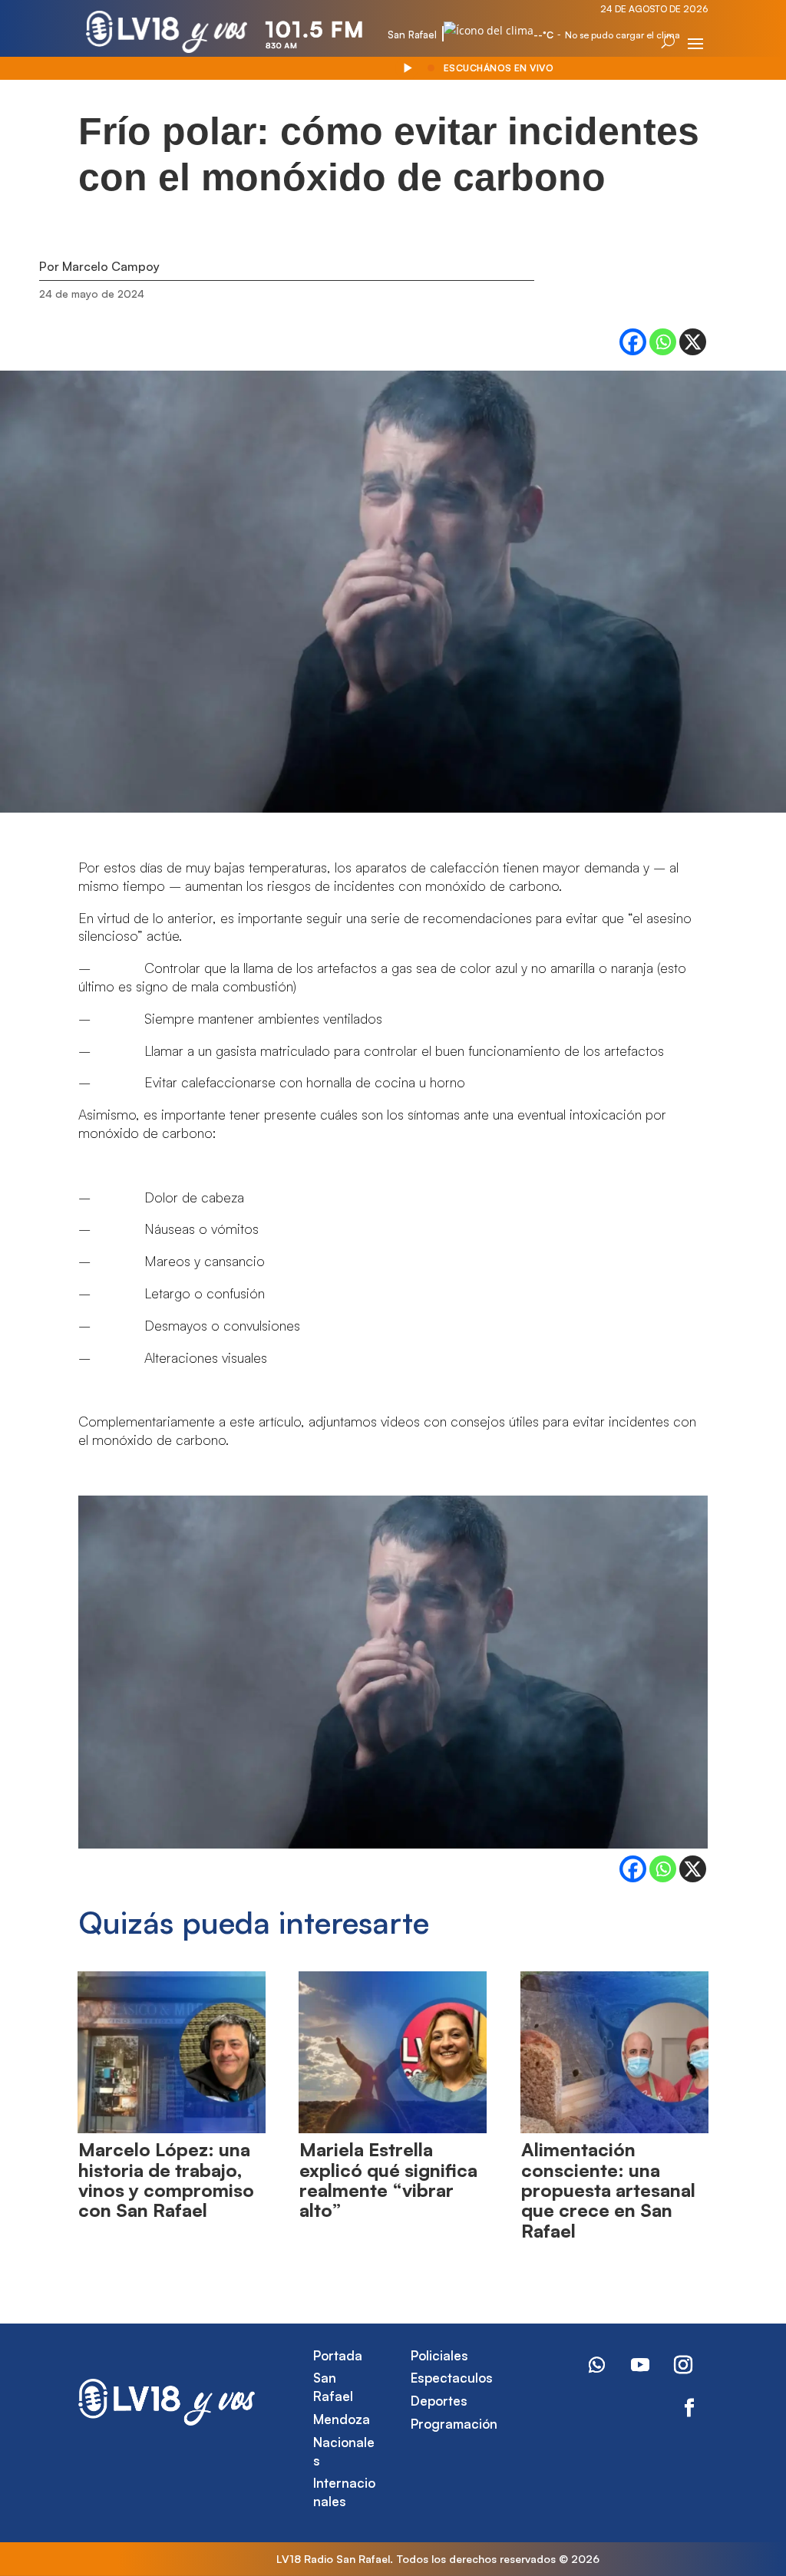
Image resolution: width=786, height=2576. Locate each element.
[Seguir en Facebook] (689, 2408)
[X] (693, 342)
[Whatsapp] (663, 342)
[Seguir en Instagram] (683, 2365)
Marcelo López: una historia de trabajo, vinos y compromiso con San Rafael (166, 2180)
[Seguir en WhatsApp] (597, 2365)
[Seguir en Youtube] (640, 2365)
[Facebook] (633, 342)
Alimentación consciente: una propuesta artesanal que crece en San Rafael (608, 2190)
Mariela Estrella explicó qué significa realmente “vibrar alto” (388, 2180)
